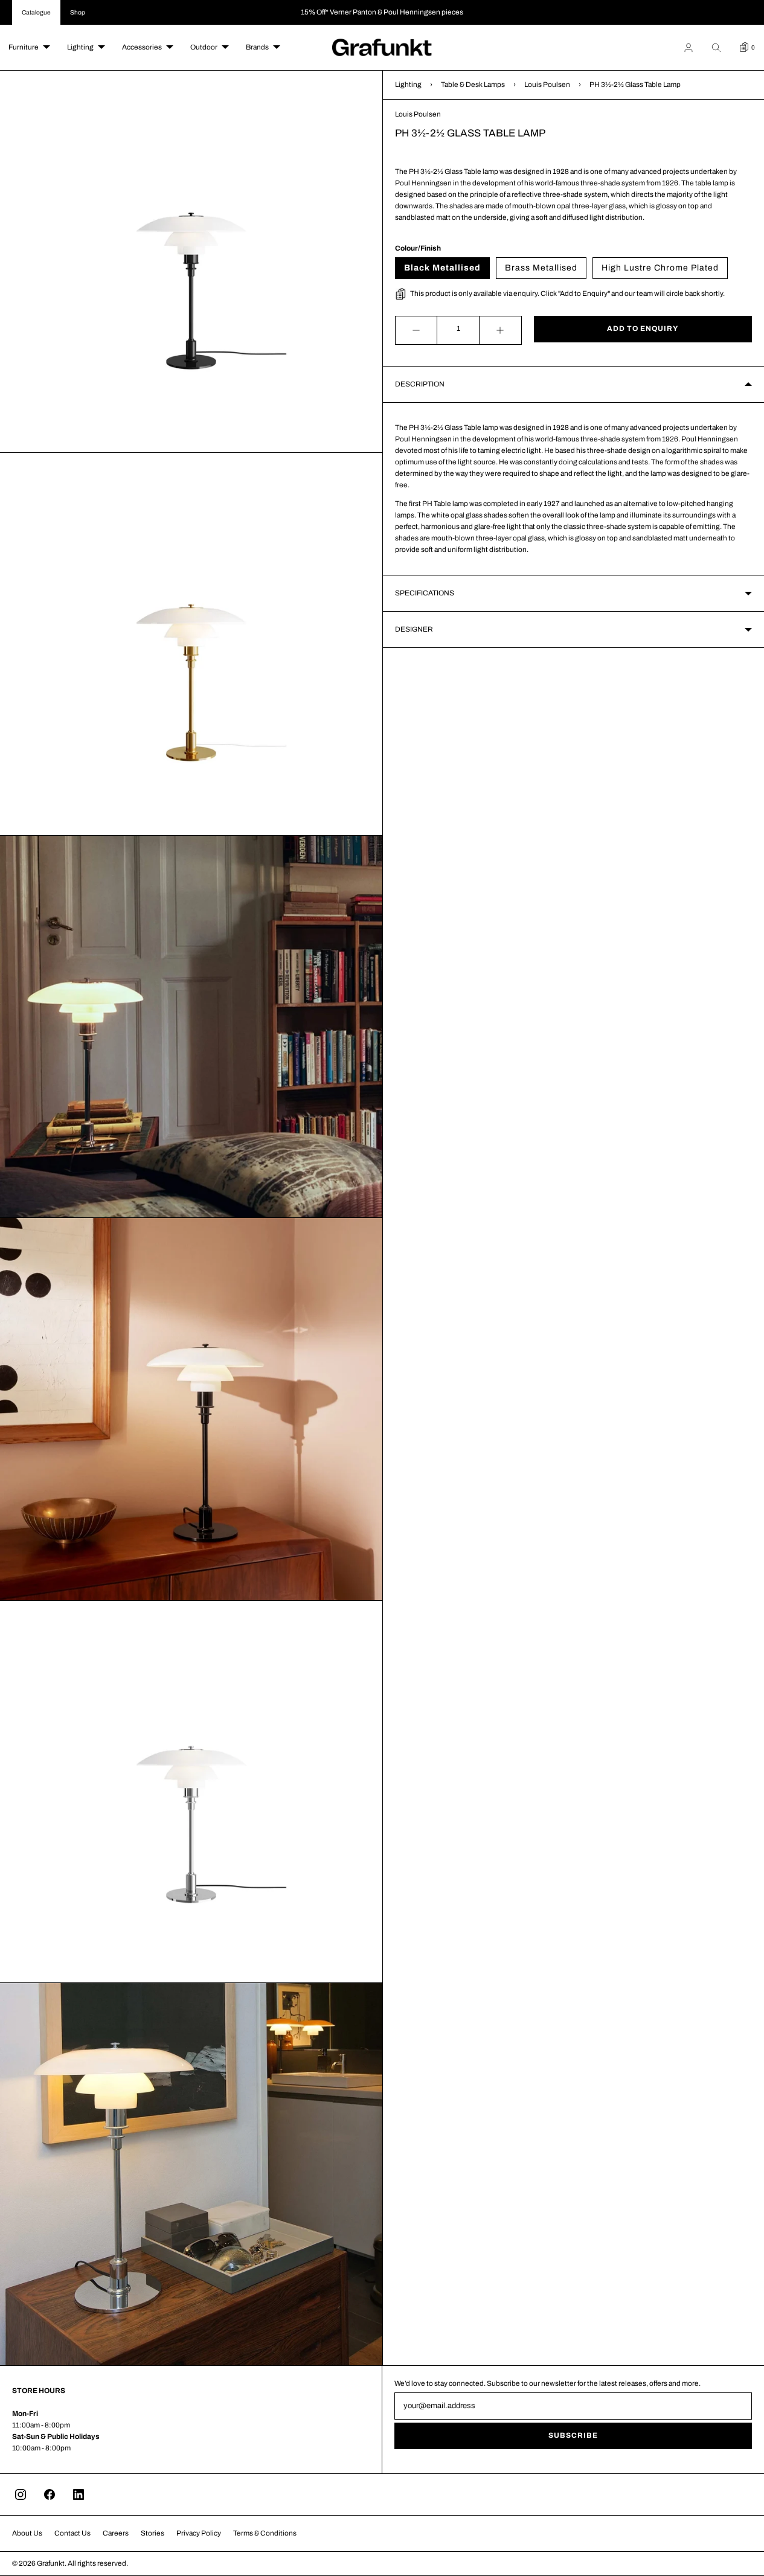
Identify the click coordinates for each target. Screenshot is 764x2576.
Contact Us (72, 2533)
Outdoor (204, 47)
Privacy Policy (199, 2533)
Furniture (24, 47)
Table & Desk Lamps (473, 85)
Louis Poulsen (547, 85)
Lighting (80, 47)
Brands (257, 47)
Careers (116, 2533)
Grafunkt (51, 2563)
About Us (27, 2533)
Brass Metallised (541, 268)
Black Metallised (442, 268)
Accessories (142, 47)
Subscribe (573, 2435)
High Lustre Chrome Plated (660, 268)
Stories (152, 2533)
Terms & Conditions (265, 2533)
